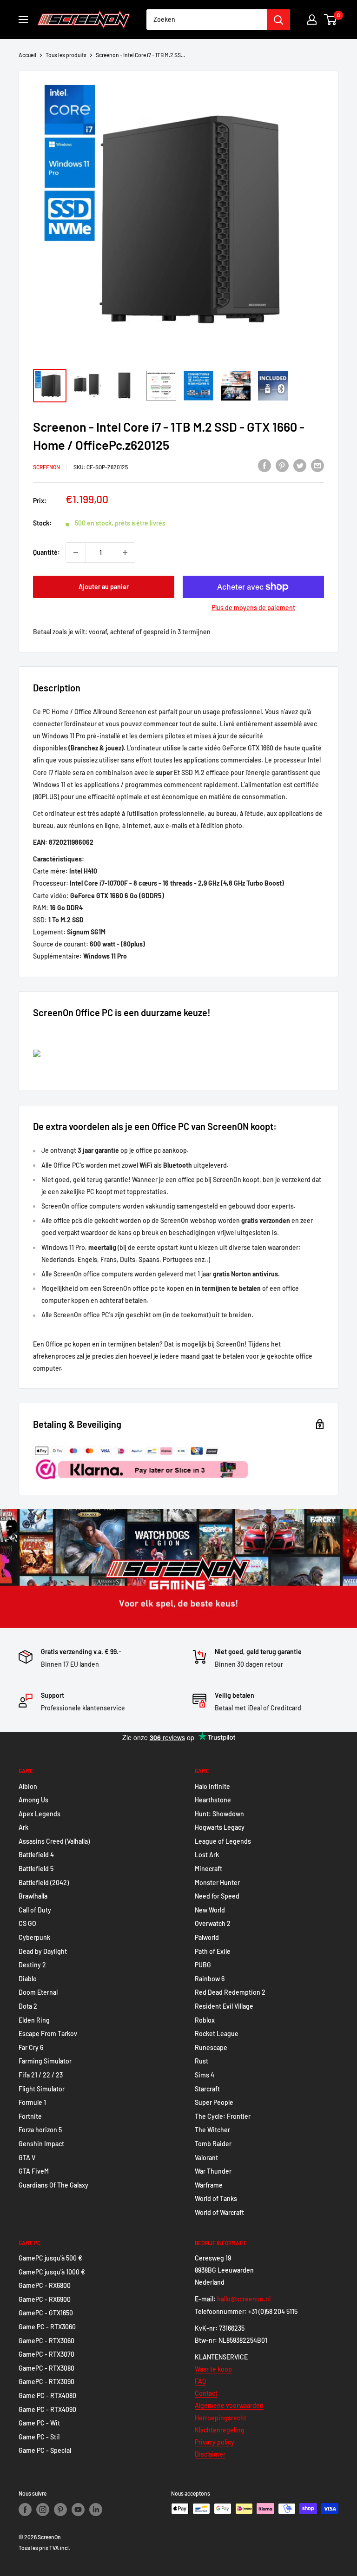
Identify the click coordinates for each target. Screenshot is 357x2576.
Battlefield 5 (36, 1869)
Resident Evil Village (224, 2006)
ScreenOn (46, 467)
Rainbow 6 (210, 1979)
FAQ (200, 2381)
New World (210, 1910)
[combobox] (207, 20)
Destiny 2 (32, 1965)
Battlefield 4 (36, 1855)
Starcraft (207, 2089)
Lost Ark (207, 1855)
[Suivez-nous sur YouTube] (78, 2510)
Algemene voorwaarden (229, 2405)
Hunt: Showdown (219, 1814)
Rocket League (217, 2034)
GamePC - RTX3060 (46, 2341)
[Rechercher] (278, 20)
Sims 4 (205, 2075)
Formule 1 (32, 2102)
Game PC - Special (45, 2450)
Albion (28, 1786)
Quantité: (46, 552)
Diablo (28, 1979)
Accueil (27, 55)
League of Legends (223, 1841)
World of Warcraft (219, 2212)
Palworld (207, 1937)
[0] (331, 20)
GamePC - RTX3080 (46, 2368)
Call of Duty (35, 1910)
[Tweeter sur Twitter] (300, 466)
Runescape (211, 2047)
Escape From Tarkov (48, 2034)
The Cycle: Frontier (223, 2116)
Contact (206, 2393)
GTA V (27, 2158)
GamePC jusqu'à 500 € (50, 2258)
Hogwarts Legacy (220, 1827)
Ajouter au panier (104, 587)
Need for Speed (217, 1896)
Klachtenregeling (220, 2430)
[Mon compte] (312, 20)
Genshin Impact (41, 2144)
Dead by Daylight (43, 1951)
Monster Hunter (217, 1883)
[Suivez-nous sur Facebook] (25, 2510)
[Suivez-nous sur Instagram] (43, 2510)
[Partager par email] (317, 466)
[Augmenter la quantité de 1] (125, 552)
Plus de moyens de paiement (253, 608)
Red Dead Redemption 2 (230, 1992)
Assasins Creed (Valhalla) (54, 1841)
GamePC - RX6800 (45, 2285)
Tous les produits (66, 55)
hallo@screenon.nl (244, 2299)
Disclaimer (210, 2454)
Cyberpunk (34, 1937)
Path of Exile (213, 1951)
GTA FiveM (34, 2171)
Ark (23, 1827)
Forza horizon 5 (40, 2130)
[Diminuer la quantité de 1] (76, 552)
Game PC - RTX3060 (47, 2327)
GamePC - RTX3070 (46, 2354)
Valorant (206, 2158)
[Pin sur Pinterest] (282, 466)
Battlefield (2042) (44, 1883)
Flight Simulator (42, 2089)
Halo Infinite (212, 1786)
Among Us (33, 1800)
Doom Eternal (38, 1992)
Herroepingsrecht (221, 2418)
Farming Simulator (45, 2061)
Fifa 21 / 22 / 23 (41, 2075)
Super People (214, 2102)
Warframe (209, 2185)
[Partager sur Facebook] (264, 466)
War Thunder (213, 2171)
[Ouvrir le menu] (23, 20)
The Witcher (212, 2130)
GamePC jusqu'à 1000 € (52, 2272)
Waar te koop (213, 2369)
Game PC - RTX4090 (47, 2409)
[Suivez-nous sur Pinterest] (60, 2510)
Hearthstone (213, 1800)
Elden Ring (34, 2020)
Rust (202, 2061)
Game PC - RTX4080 (47, 2395)
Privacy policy (215, 2442)
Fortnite (30, 2116)
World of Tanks (216, 2198)
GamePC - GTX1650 (46, 2313)
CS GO (27, 1923)
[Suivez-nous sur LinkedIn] (96, 2510)
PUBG (203, 1965)
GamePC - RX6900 (45, 2299)
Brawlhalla (33, 1896)
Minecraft (208, 1869)
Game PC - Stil (39, 2437)
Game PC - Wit (39, 2423)
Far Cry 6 (31, 2047)
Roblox (205, 2020)
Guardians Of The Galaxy (53, 2185)
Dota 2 (28, 2006)
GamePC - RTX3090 (46, 2382)
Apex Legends (40, 1814)
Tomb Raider (213, 2144)
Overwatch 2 (213, 1923)
